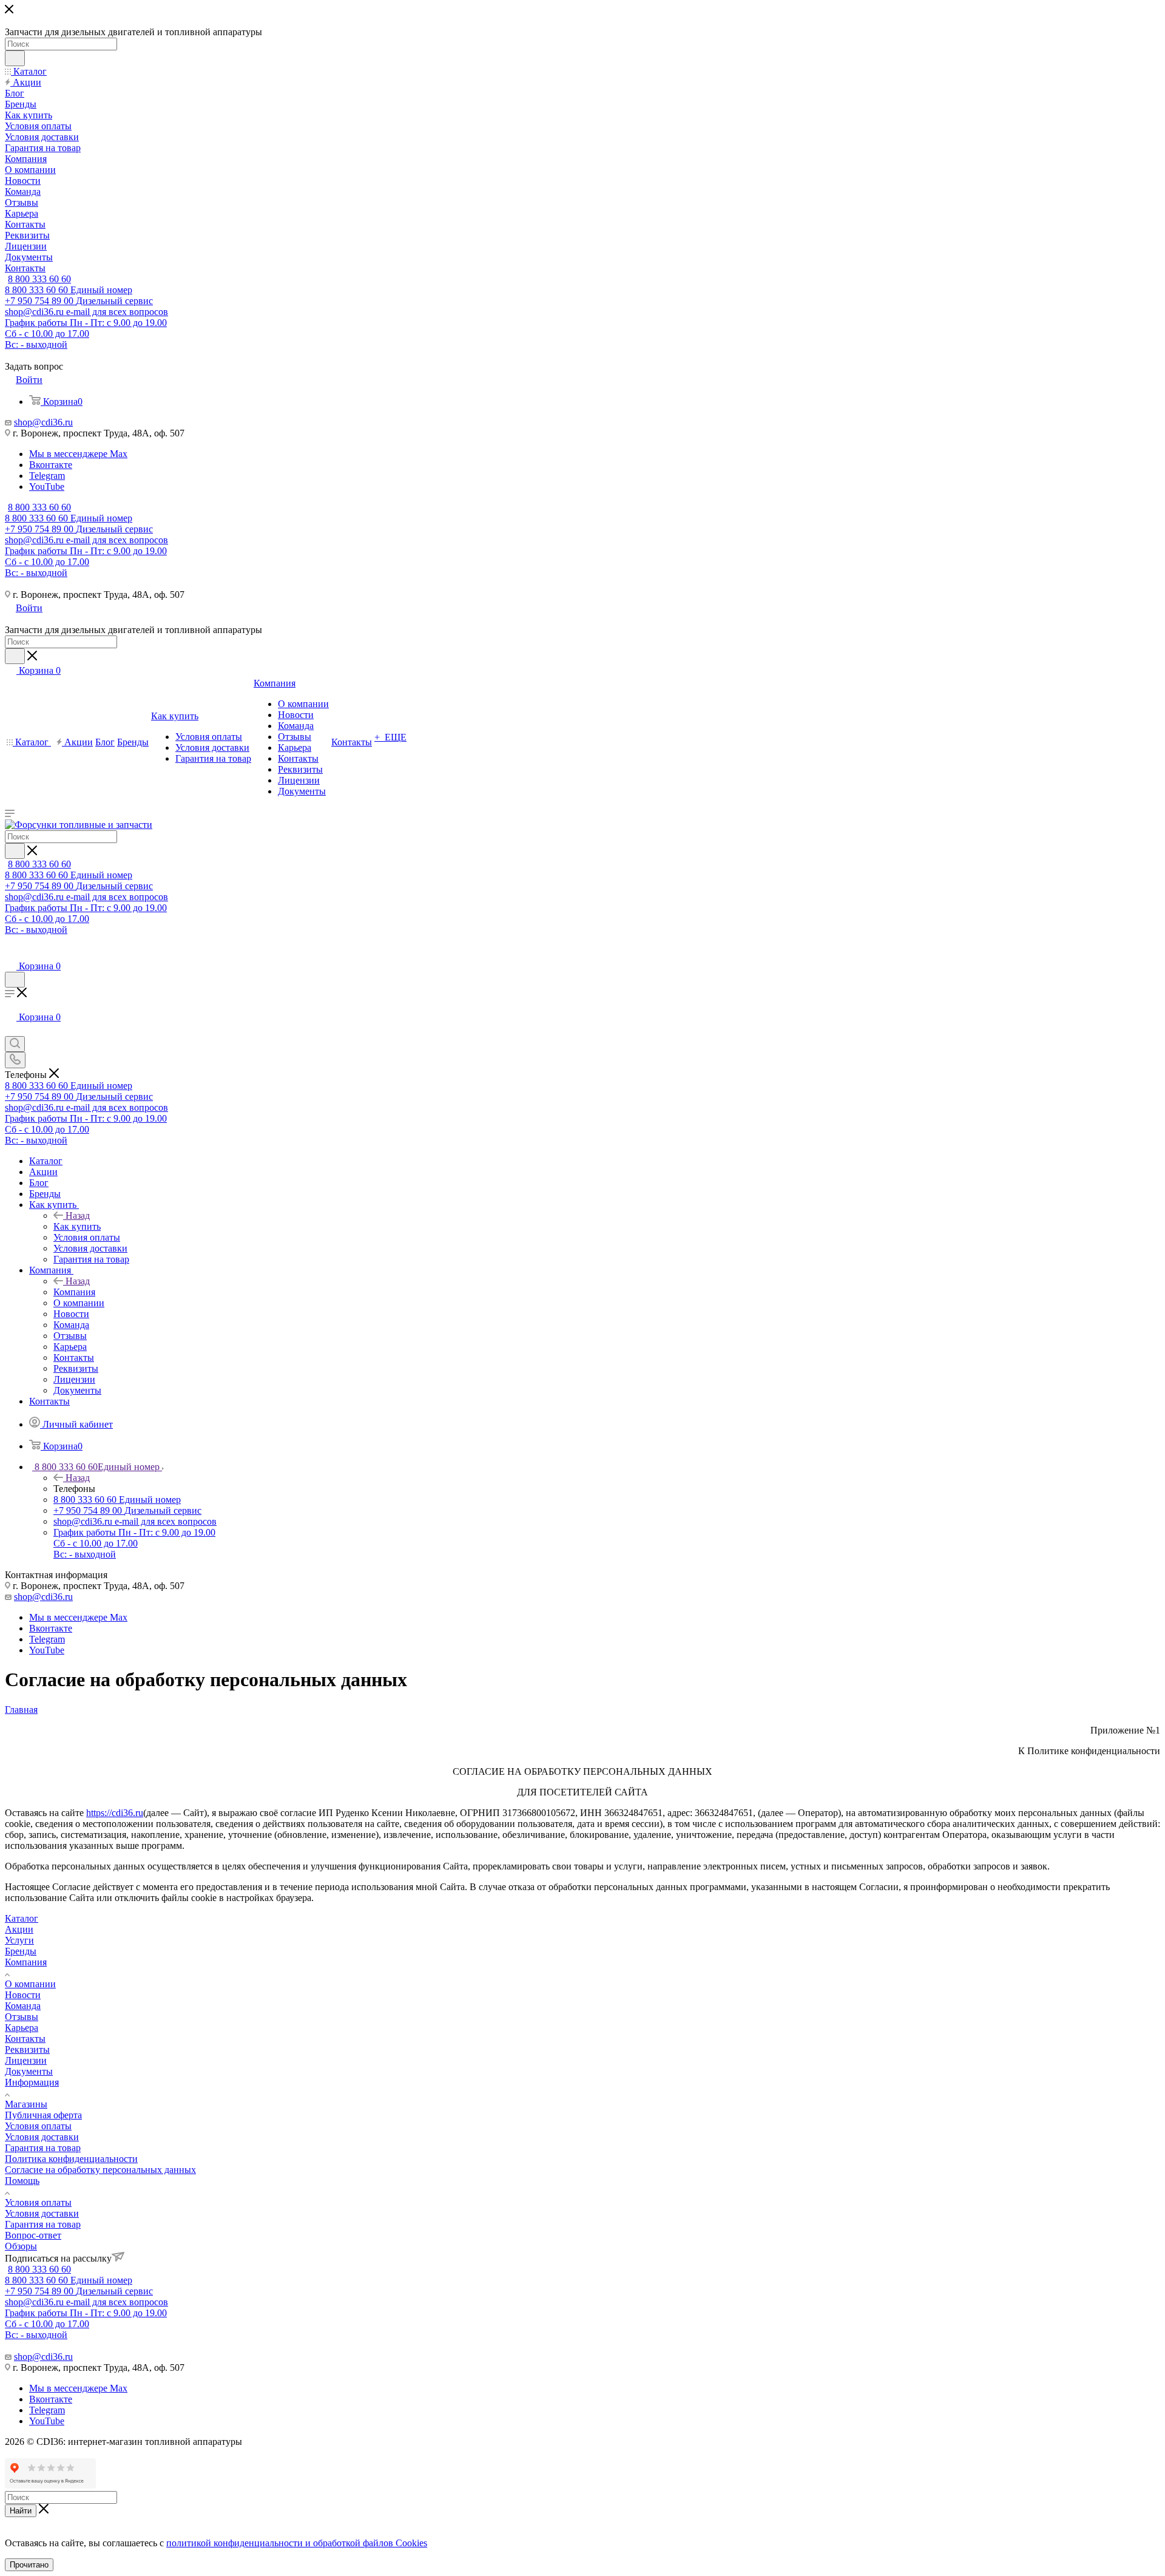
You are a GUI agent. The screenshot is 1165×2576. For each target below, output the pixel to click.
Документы (29, 2071)
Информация (32, 2082)
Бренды (21, 1951)
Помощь (22, 2181)
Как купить (77, 1226)
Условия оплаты (38, 2126)
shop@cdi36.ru (43, 422)
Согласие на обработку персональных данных (100, 2170)
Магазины (26, 2104)
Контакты (25, 2039)
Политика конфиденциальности (71, 2159)
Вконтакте (51, 465)
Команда (23, 2006)
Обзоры (21, 2246)
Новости (23, 1995)
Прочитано (29, 2565)
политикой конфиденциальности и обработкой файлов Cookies (297, 2543)
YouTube (47, 486)
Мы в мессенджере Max (78, 454)
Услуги (19, 1940)
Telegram (47, 476)
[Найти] (15, 58)
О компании (30, 1984)
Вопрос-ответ (33, 2235)
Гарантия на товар (43, 2148)
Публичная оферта (43, 2115)
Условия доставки (42, 2137)
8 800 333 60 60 (39, 279)
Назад (78, 1215)
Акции (19, 1929)
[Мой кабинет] (10, 954)
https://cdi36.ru (115, 1813)
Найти (21, 2511)
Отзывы (22, 2017)
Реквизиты (27, 2049)
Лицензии (26, 2060)
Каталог (22, 1918)
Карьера (22, 2028)
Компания (74, 1292)
